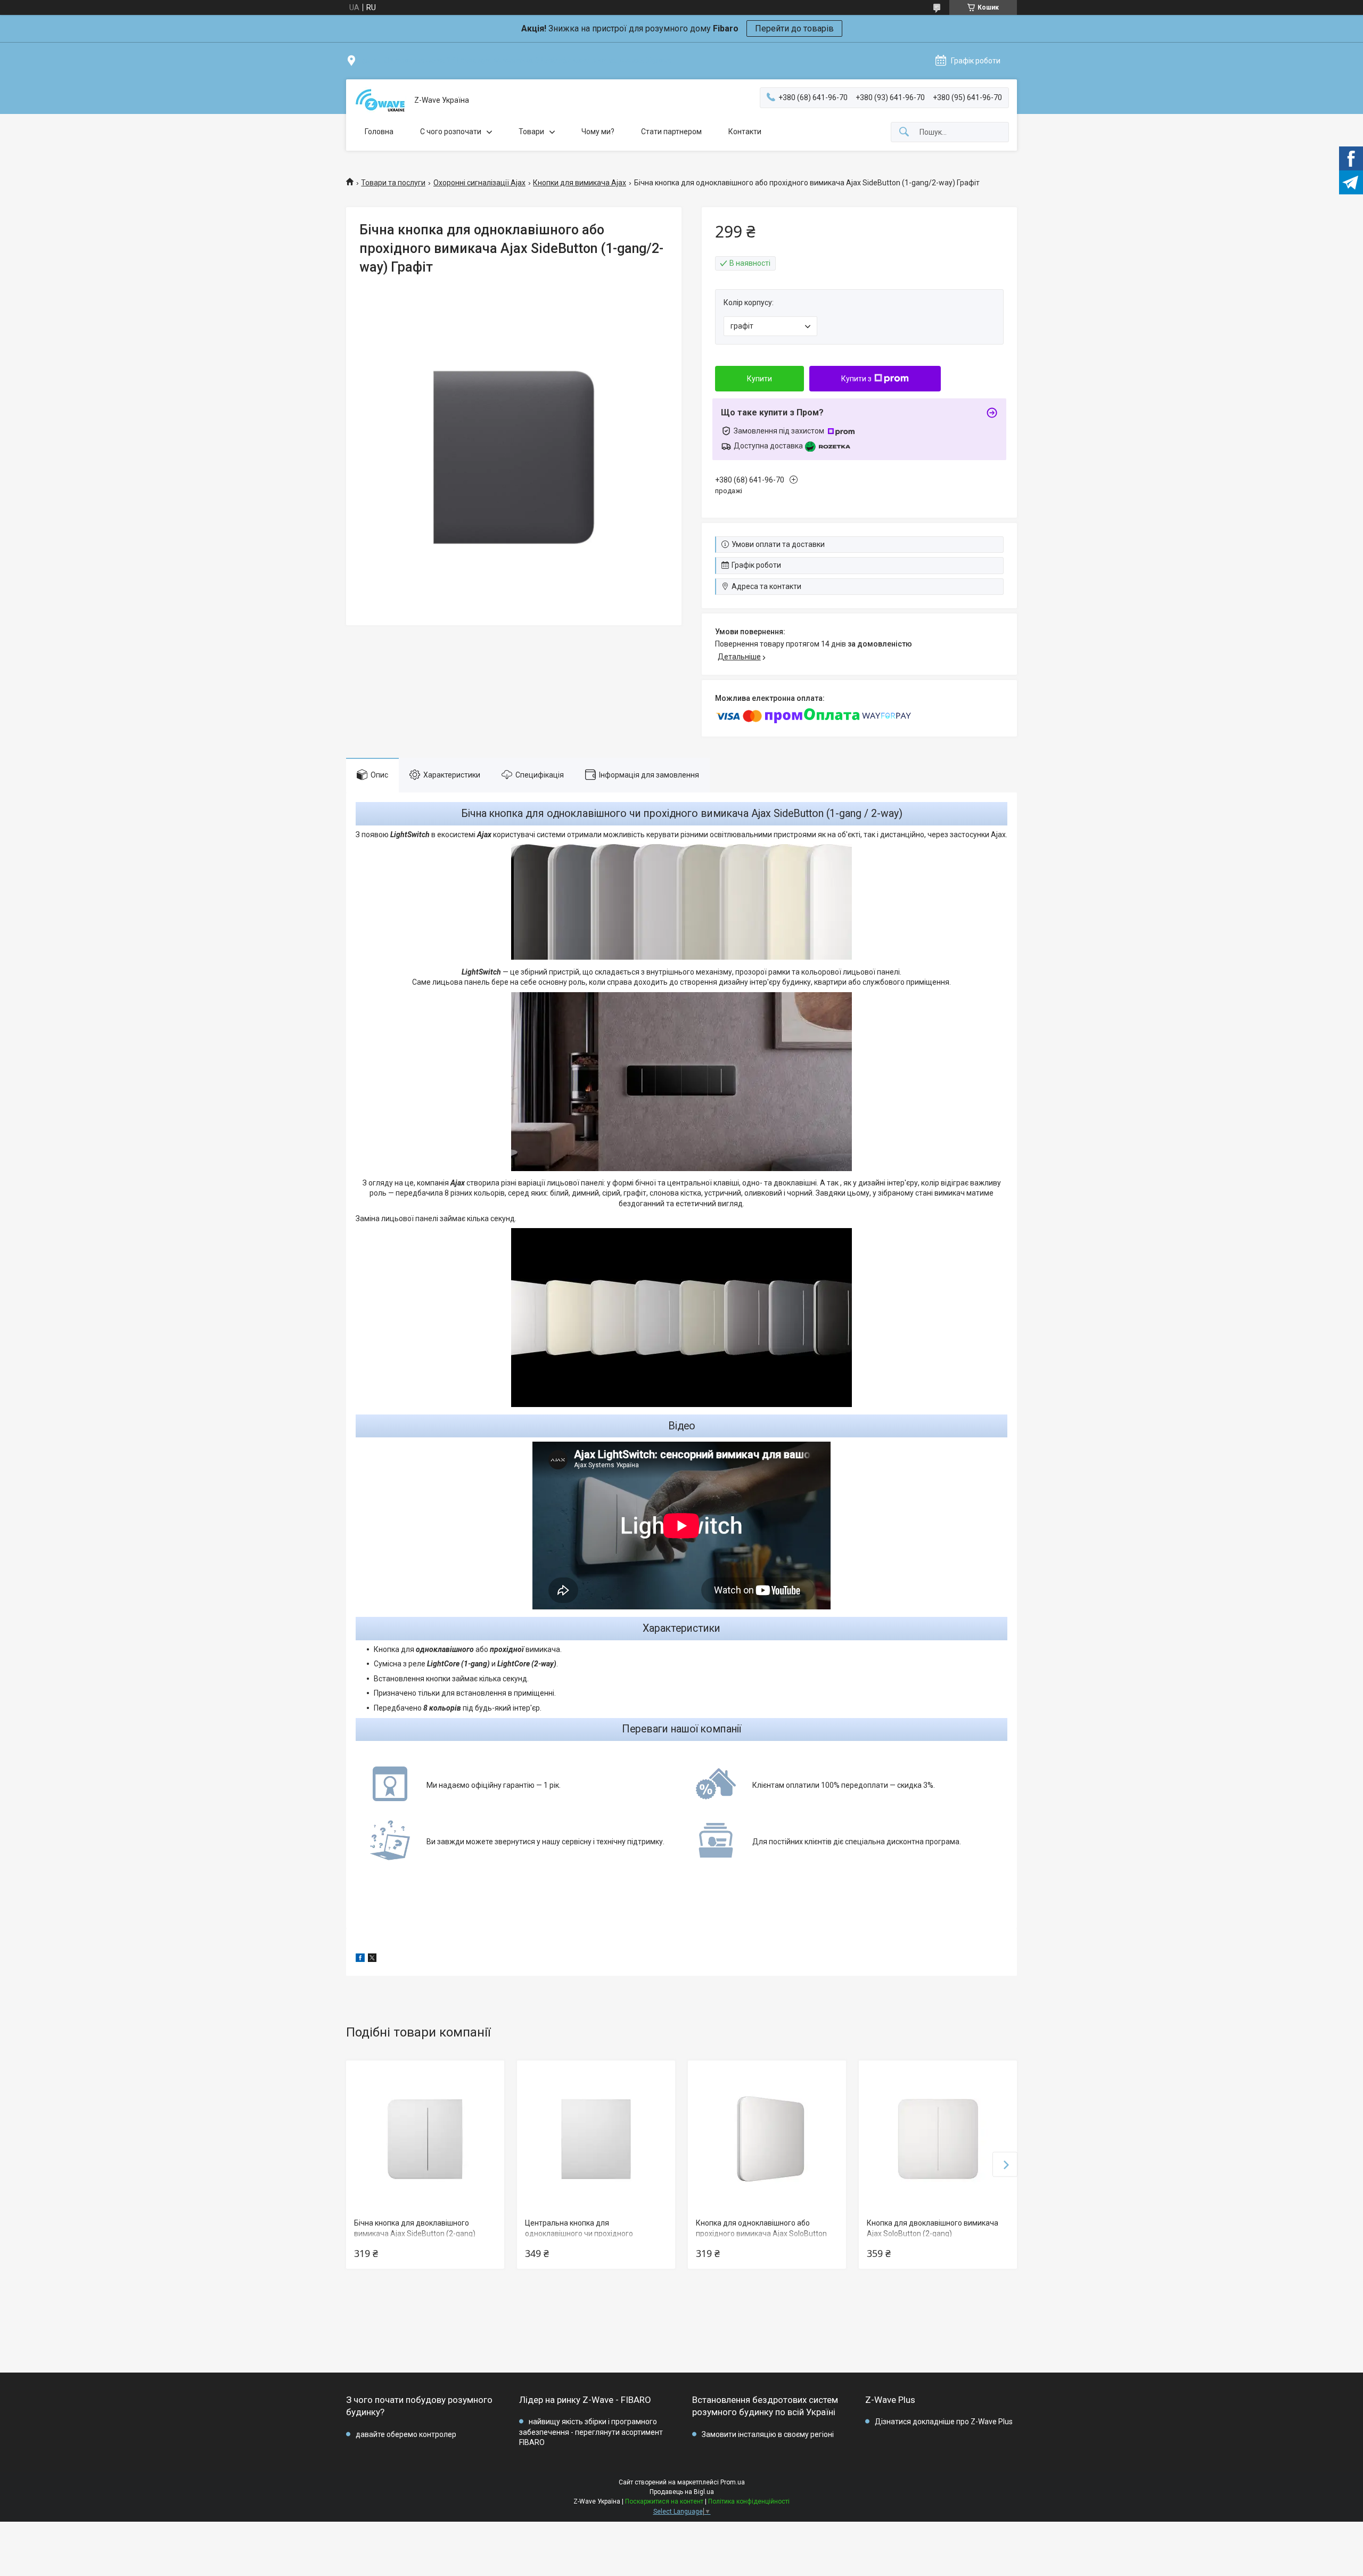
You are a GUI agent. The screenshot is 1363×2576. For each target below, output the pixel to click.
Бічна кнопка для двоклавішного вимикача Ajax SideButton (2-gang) (415, 2228)
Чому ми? (598, 132)
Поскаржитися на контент (664, 2501)
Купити (759, 379)
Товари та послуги (393, 183)
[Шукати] (904, 132)
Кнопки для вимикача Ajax (580, 183)
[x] (372, 1959)
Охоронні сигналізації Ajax (479, 183)
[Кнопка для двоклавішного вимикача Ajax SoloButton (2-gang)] (938, 2139)
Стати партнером (671, 132)
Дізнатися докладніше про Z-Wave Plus (944, 2422)
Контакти (745, 132)
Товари (531, 132)
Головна (379, 132)
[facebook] (360, 1959)
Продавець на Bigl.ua (682, 2492)
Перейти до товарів (794, 28)
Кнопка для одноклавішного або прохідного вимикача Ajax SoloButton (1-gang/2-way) (761, 2233)
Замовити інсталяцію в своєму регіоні (768, 2434)
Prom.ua (733, 2482)
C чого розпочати (451, 132)
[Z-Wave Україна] (380, 100)
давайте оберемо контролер (406, 2434)
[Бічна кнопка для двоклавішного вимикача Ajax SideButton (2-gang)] (425, 2139)
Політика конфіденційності (749, 2501)
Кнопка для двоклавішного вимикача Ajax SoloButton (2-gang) (933, 2228)
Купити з (856, 379)
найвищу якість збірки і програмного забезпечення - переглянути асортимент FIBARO (591, 2432)
